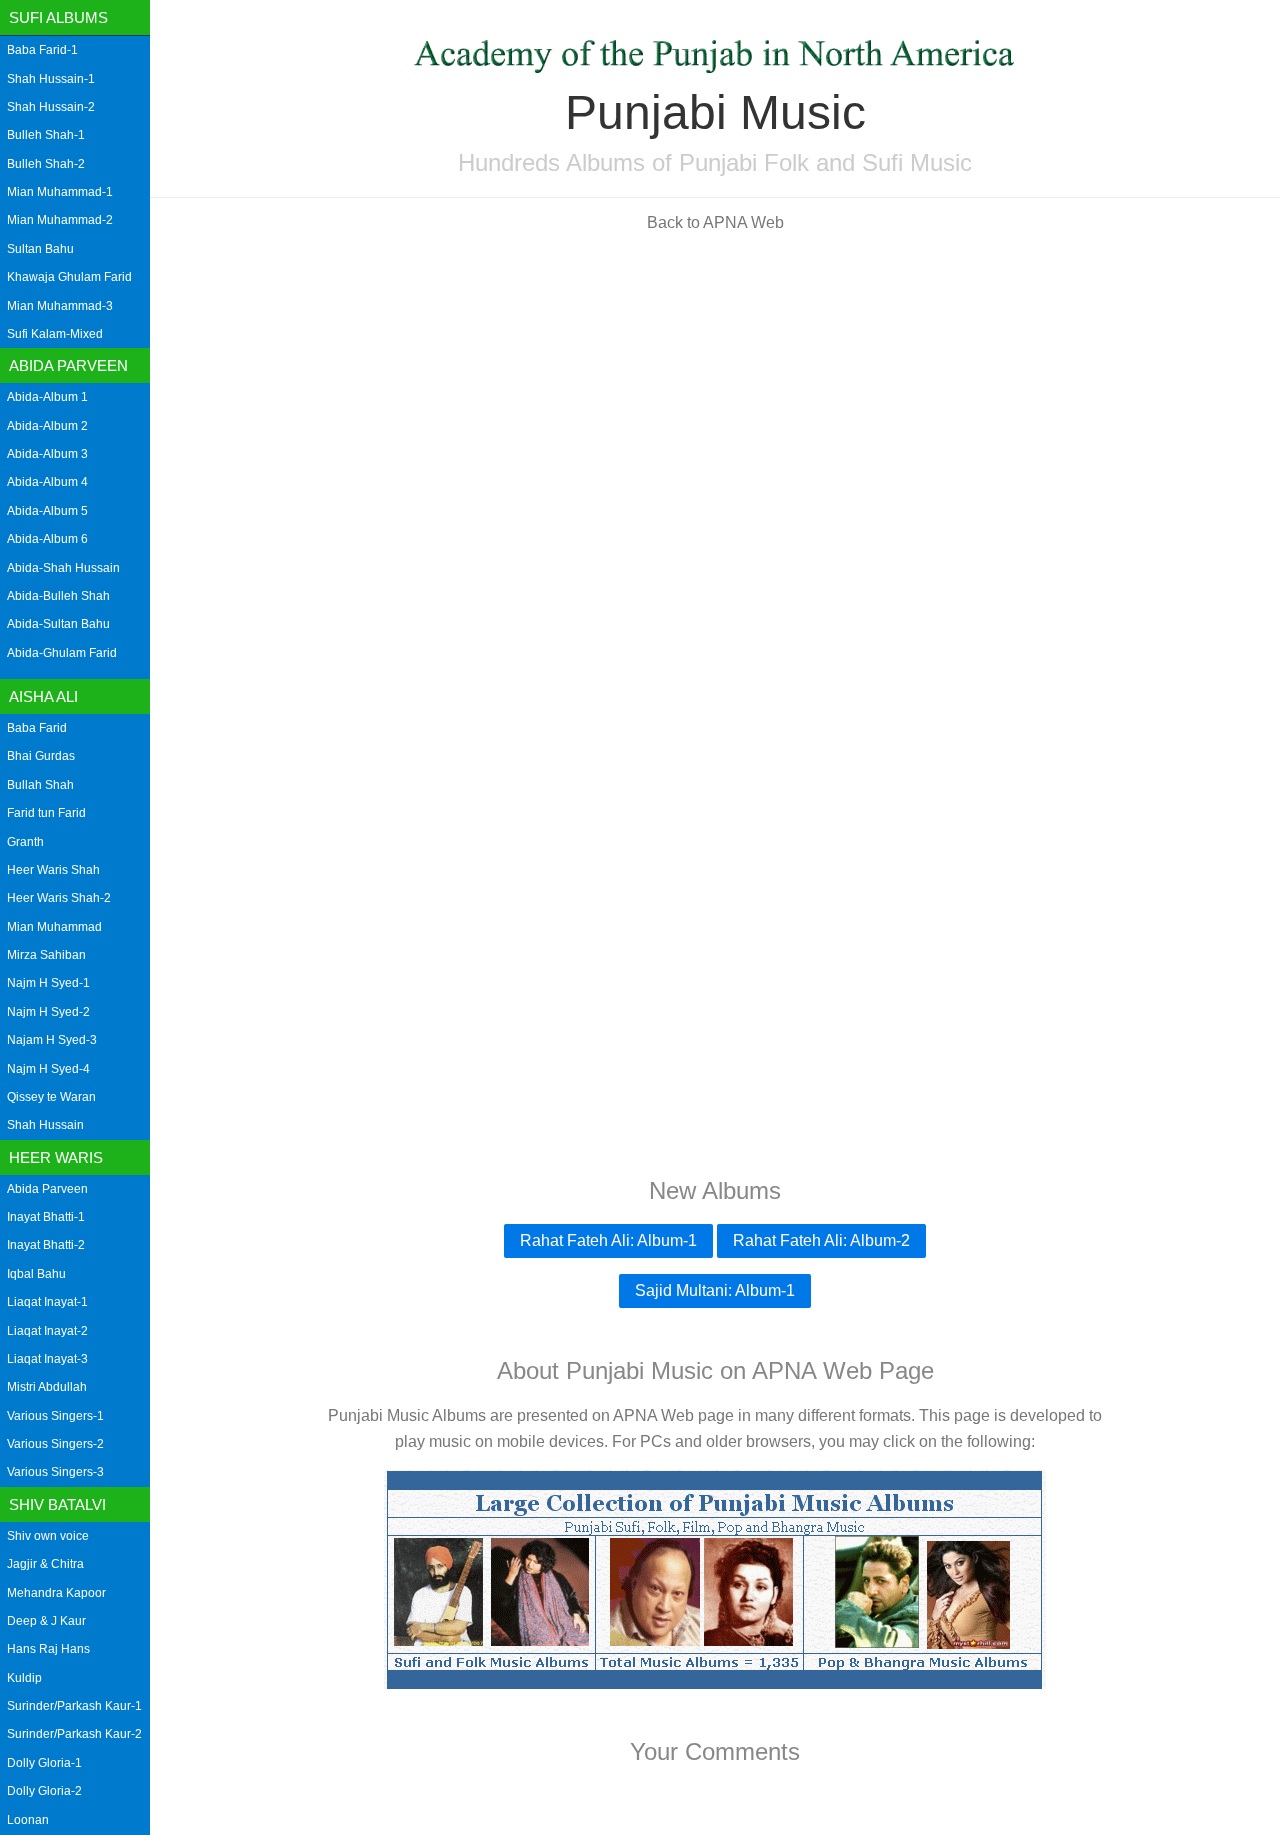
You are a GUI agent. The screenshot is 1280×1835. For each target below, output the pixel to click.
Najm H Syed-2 (48, 1012)
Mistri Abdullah (47, 1387)
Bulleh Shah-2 (46, 164)
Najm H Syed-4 (48, 1069)
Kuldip (24, 1678)
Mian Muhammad (54, 927)
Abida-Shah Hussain (63, 568)
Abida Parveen (68, 365)
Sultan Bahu (40, 249)
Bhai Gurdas (41, 756)
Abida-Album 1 (47, 397)
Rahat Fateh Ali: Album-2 (821, 1240)
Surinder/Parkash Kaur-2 (74, 1734)
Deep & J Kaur (46, 1621)
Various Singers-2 (55, 1444)
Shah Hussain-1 (51, 79)
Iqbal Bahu (36, 1274)
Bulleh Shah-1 (46, 135)
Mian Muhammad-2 (60, 220)
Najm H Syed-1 (48, 983)
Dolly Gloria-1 (44, 1763)
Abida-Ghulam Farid (62, 653)
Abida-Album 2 (47, 426)
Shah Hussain (45, 1125)
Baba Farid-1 (42, 50)
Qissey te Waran (51, 1097)
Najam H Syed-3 (52, 1040)
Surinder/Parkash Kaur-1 (74, 1706)
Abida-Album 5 (47, 511)
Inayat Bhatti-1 (46, 1217)
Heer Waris (56, 1157)
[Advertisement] (715, 388)
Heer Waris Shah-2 (59, 898)
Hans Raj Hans (48, 1649)
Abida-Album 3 (47, 454)
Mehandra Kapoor (56, 1593)
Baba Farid (37, 728)
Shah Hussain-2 (51, 107)
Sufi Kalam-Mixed (55, 334)
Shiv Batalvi (57, 1504)
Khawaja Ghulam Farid (69, 277)
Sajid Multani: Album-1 (715, 1290)
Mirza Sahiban (46, 955)
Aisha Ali (43, 696)
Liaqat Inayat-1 (47, 1302)
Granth (25, 842)
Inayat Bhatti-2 (46, 1245)
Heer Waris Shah (53, 870)
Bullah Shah (40, 785)
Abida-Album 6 (47, 539)
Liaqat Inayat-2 (47, 1331)
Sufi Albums (58, 17)
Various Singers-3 (55, 1472)
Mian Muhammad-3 (60, 306)
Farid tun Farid (46, 813)
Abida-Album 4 (47, 482)
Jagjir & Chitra (45, 1564)
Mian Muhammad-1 (60, 192)
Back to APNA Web (715, 222)
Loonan (28, 1820)
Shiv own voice (48, 1536)
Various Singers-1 (55, 1416)
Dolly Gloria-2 (44, 1791)
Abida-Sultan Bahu (58, 624)
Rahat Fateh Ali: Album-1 (608, 1240)
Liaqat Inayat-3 (47, 1359)
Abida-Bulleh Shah (58, 596)
